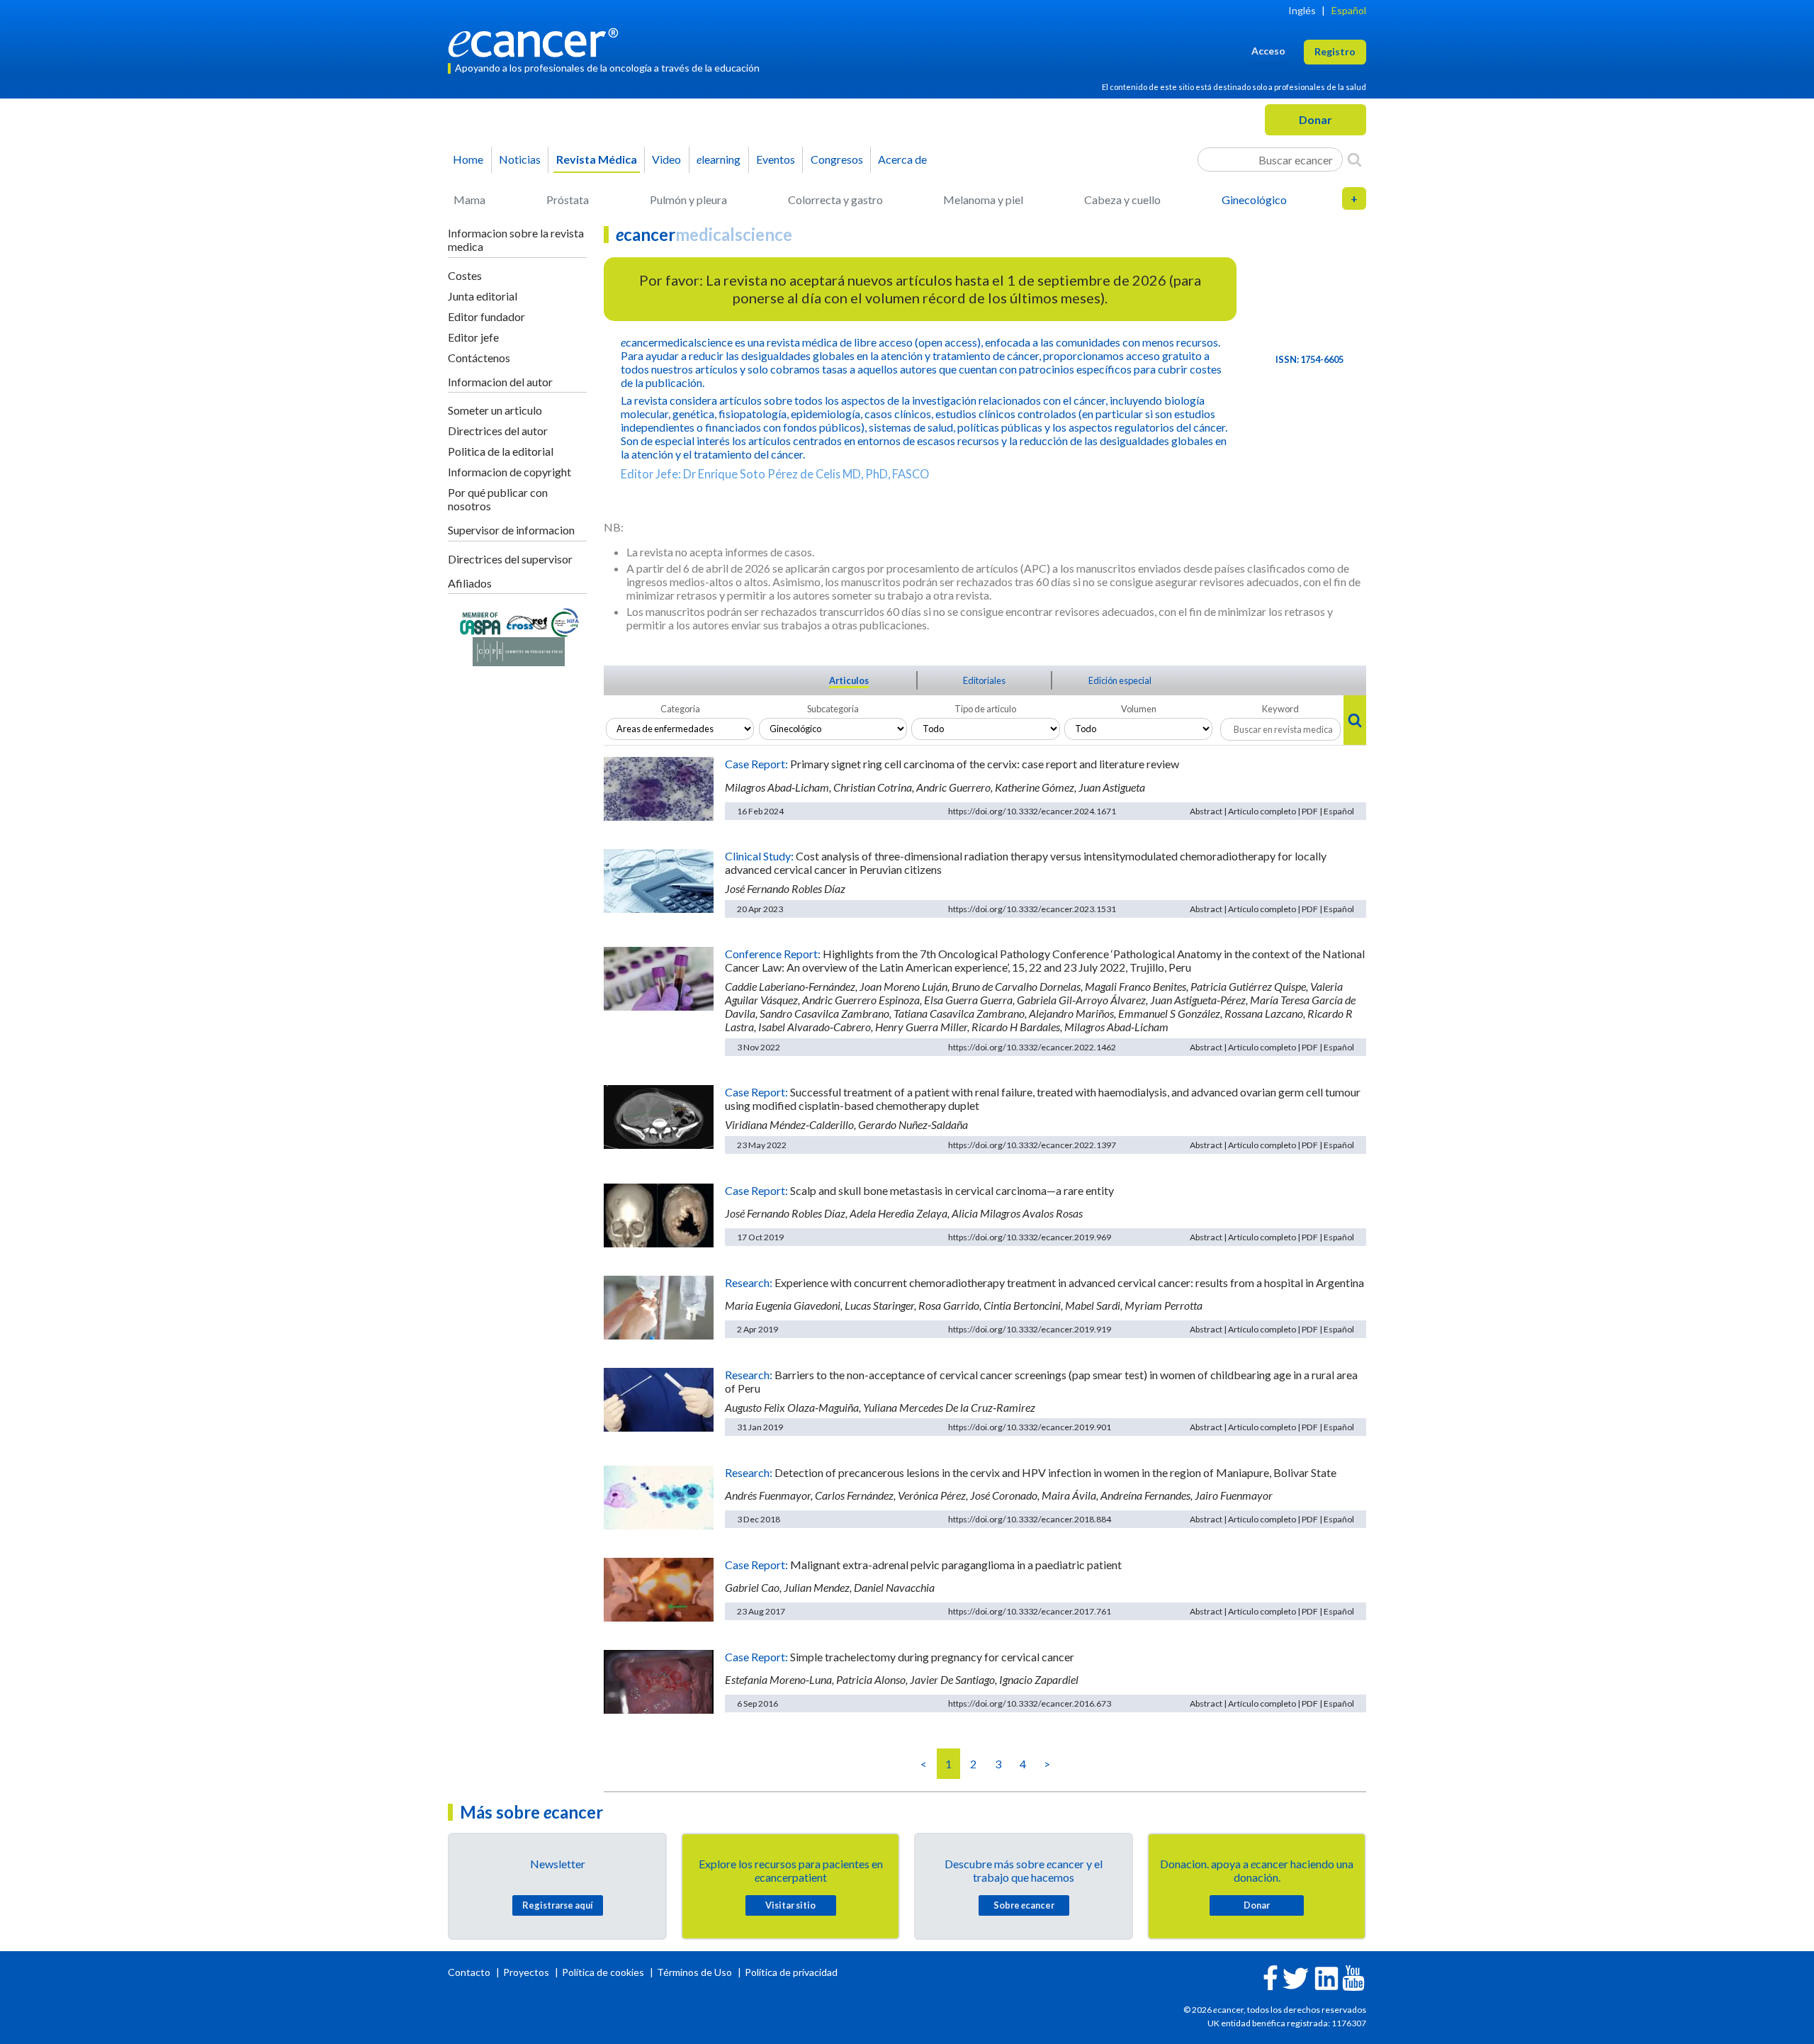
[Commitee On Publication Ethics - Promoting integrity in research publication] (519, 650)
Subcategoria (833, 709)
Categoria (680, 709)
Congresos (837, 159)
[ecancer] (537, 41)
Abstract (1206, 811)
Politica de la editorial (501, 451)
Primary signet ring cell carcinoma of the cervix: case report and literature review (985, 764)
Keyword (1280, 709)
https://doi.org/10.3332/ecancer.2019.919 (1030, 1329)
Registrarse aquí (558, 1905)
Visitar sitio (790, 1905)
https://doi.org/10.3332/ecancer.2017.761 (1030, 1611)
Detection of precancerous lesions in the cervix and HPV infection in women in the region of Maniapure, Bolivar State (1055, 1472)
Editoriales (984, 680)
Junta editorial (483, 296)
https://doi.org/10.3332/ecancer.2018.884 (1030, 1519)
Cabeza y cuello (1122, 200)
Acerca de (902, 159)
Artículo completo (1262, 811)
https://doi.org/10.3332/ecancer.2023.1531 (1032, 909)
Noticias (520, 159)
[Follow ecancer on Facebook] (1271, 1976)
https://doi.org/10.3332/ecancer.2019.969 (1030, 1237)
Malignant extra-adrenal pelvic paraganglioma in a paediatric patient (956, 1565)
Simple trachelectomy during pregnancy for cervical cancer (932, 1657)
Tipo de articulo (985, 709)
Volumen (1139, 709)
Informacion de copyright (509, 472)
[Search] (1354, 159)
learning (719, 159)
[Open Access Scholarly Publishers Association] (480, 621)
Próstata (568, 200)
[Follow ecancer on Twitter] (1296, 1977)
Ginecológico (1254, 200)
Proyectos (527, 1972)
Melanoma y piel (983, 200)
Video (666, 159)
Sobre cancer (1024, 1905)
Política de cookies (603, 1972)
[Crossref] (527, 621)
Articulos (849, 680)
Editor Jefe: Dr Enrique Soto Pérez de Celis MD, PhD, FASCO (775, 474)
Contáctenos (479, 358)
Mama (469, 200)
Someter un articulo (495, 410)
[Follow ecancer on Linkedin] (1326, 1977)
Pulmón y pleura (688, 200)
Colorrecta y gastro (835, 200)
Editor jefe (473, 337)
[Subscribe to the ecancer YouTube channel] (1353, 1977)
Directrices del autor (498, 431)
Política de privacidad (791, 1972)
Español (1349, 10)
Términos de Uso (694, 1972)
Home (468, 159)
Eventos (776, 159)
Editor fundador (486, 316)
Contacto (470, 1972)
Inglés (1302, 10)
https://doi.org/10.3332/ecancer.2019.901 (1030, 1427)
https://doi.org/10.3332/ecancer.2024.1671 (1032, 811)
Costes (465, 275)
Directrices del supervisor (510, 559)
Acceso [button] (1268, 51)
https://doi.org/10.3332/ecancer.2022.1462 (1032, 1047)
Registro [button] (1335, 51)
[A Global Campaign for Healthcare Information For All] (565, 621)
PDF (1310, 811)
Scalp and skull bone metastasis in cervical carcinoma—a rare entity (952, 1190)
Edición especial (1120, 680)
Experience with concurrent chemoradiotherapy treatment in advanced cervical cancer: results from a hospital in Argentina (1069, 1282)
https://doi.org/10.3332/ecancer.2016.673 (1030, 1703)
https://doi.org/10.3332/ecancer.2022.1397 (1032, 1145)
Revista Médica (597, 159)
